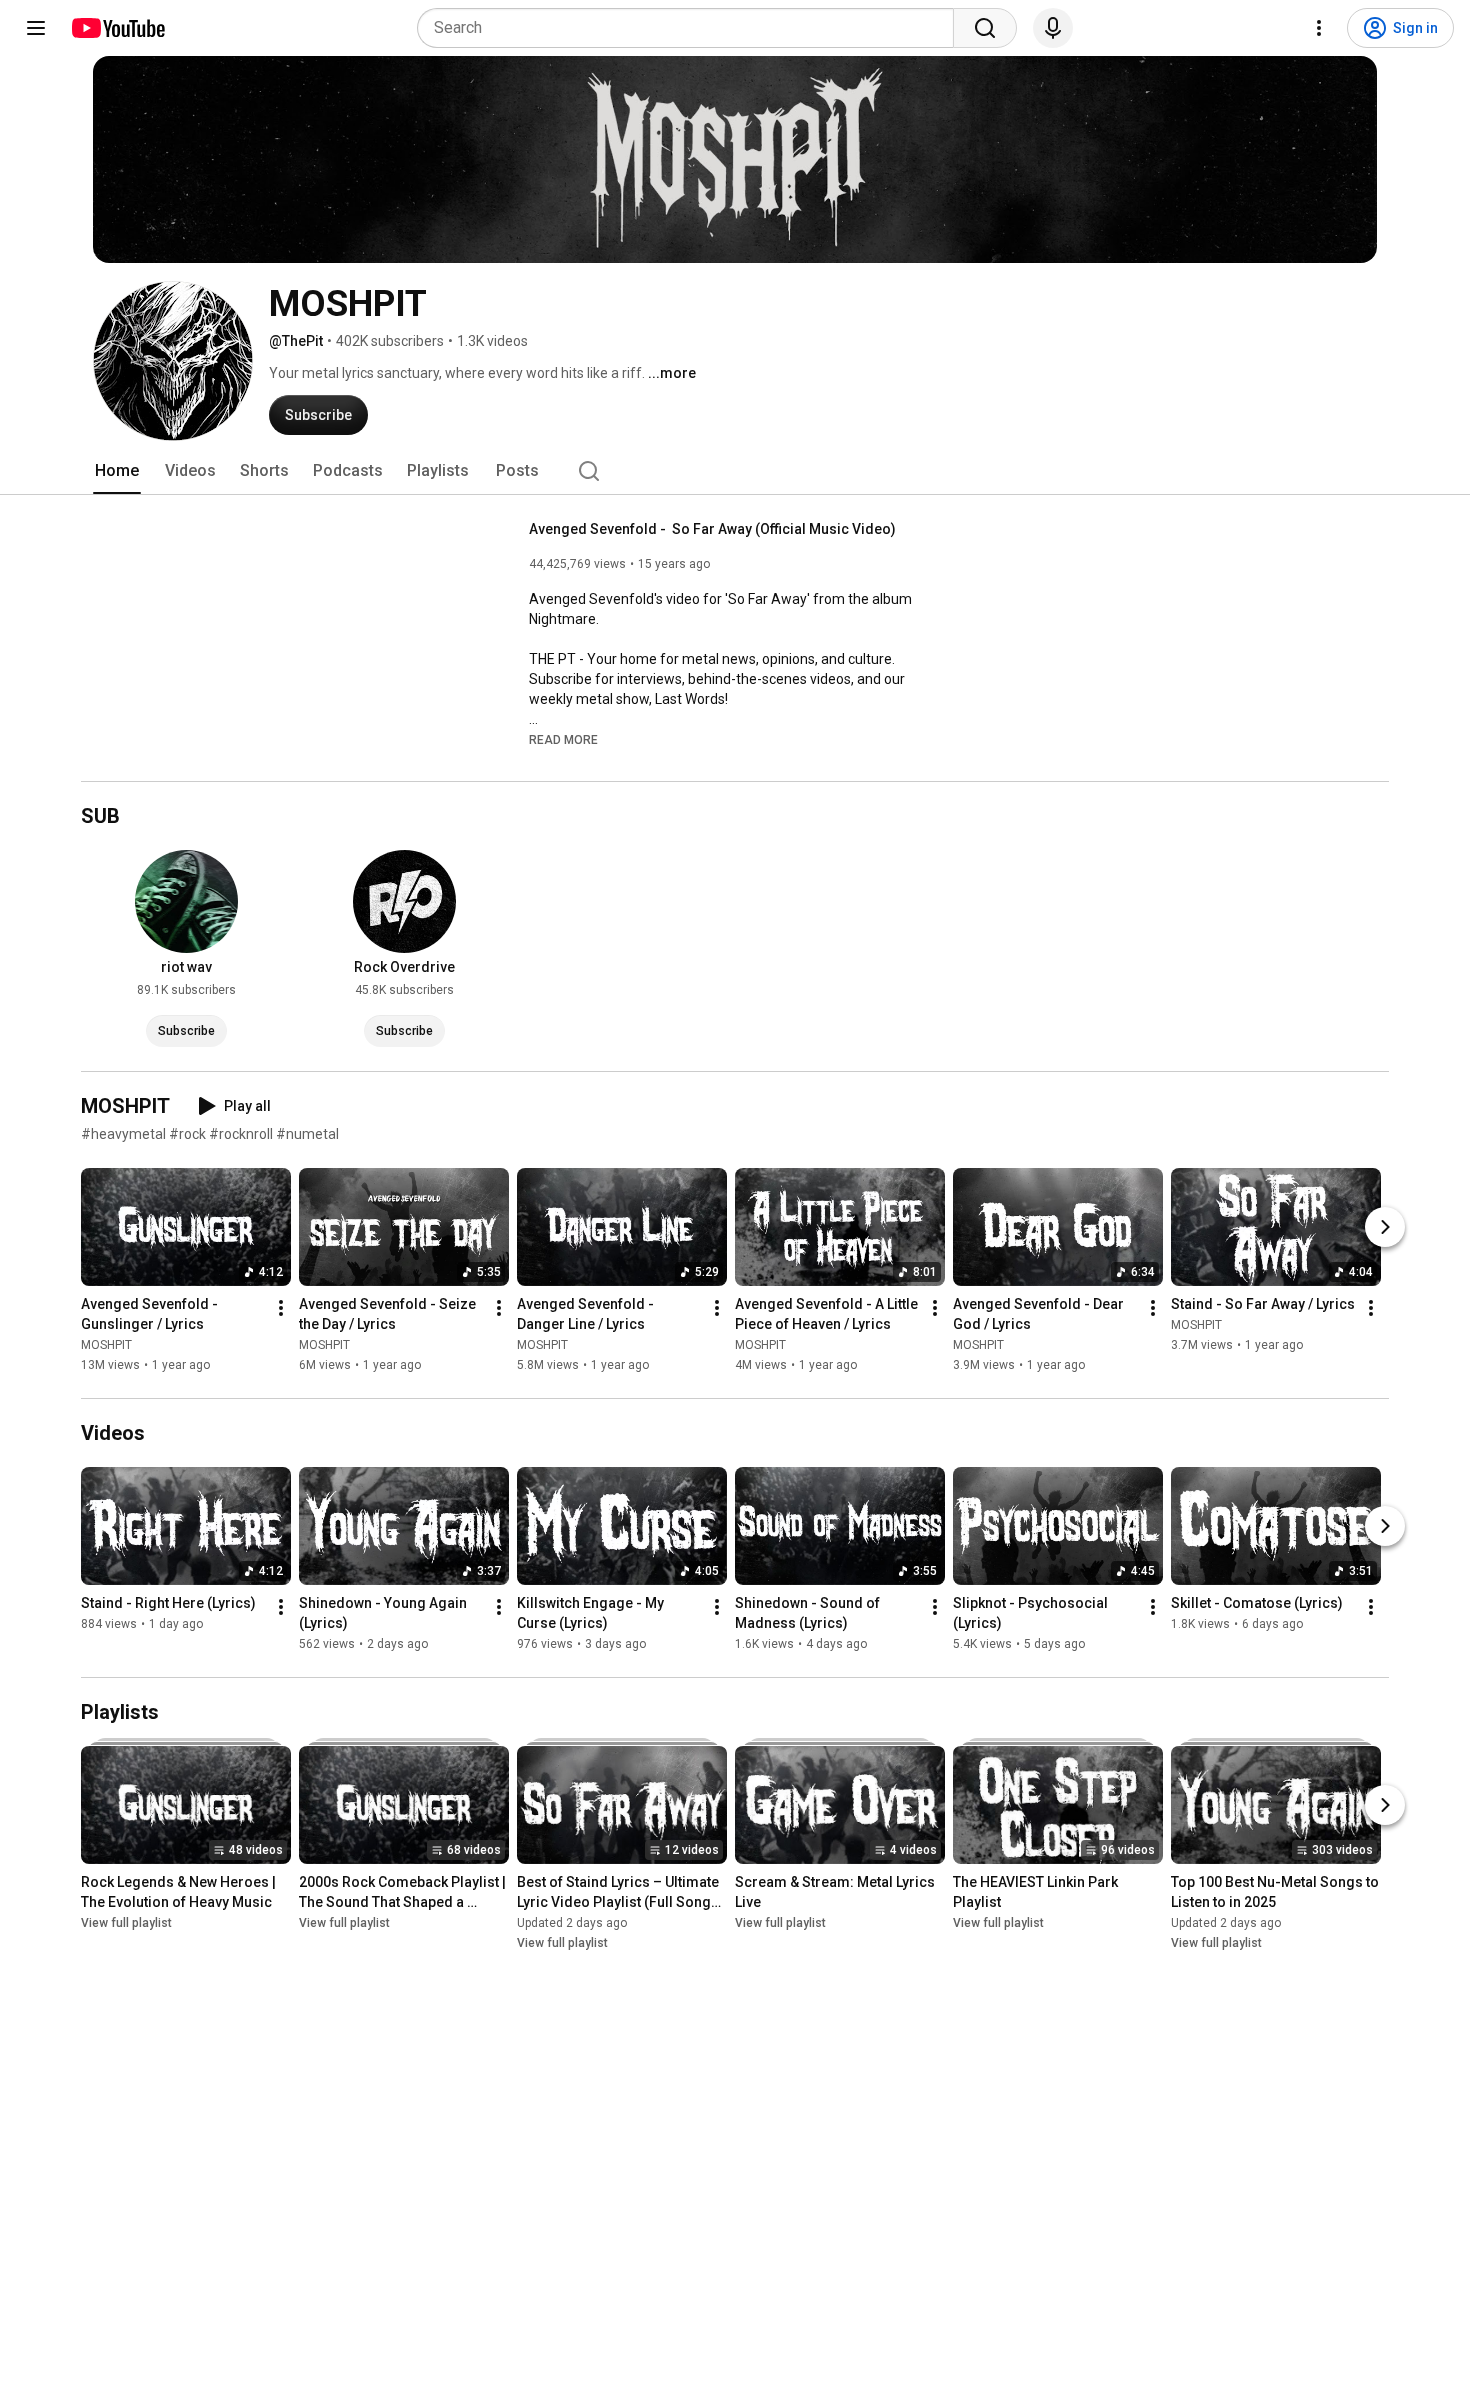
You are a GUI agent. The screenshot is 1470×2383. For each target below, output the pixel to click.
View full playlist (126, 1923)
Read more (563, 740)
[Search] (985, 28)
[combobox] (691, 28)
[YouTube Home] (117, 28)
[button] (563, 739)
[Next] (1385, 1227)
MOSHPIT (106, 1345)
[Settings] (1319, 28)
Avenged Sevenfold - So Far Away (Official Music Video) (712, 529)
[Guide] (36, 28)
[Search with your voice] (1053, 28)
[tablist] (735, 471)
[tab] (117, 471)
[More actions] (281, 1308)
